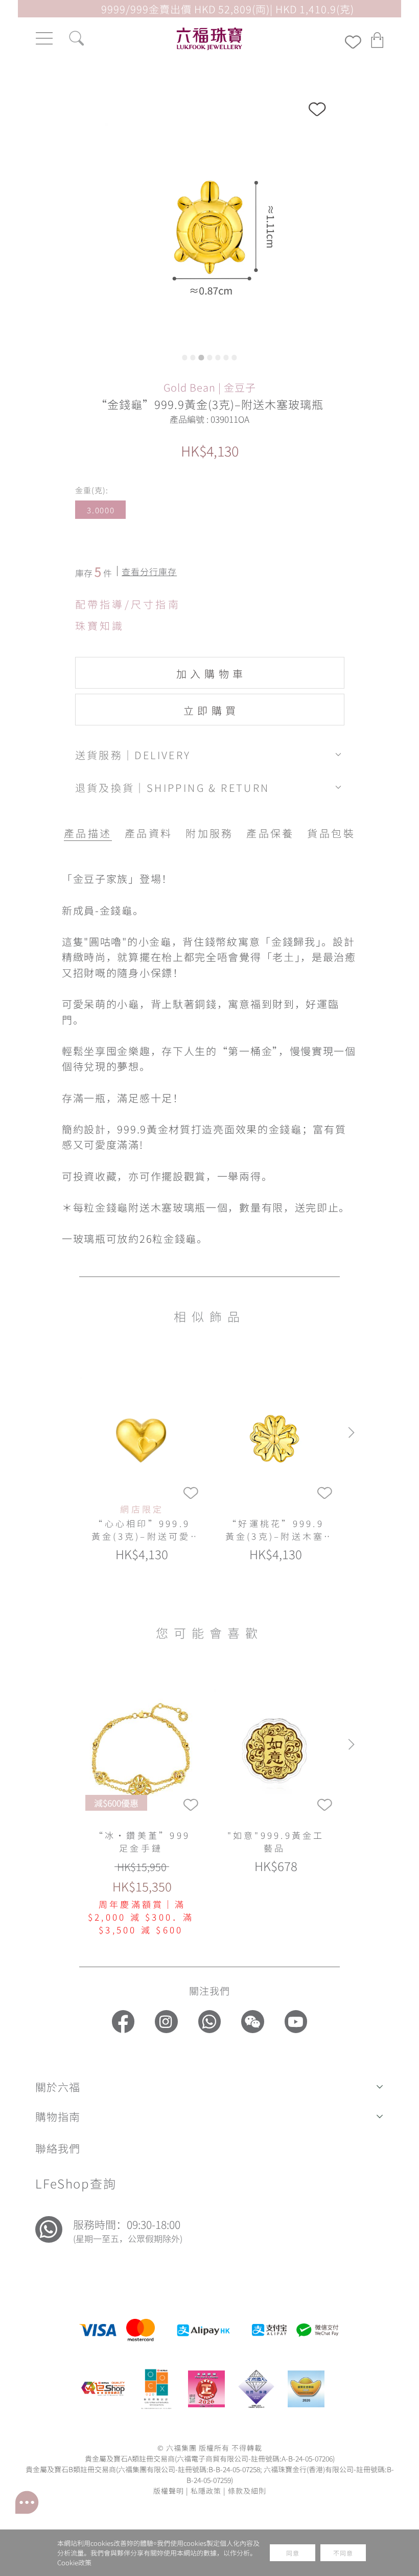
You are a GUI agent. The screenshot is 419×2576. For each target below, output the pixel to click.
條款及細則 (247, 2490)
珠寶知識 (100, 625)
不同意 (343, 2553)
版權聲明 (169, 2490)
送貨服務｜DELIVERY (133, 755)
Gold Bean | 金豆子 (210, 387)
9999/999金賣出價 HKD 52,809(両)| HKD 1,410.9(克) (228, 9)
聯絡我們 (58, 2148)
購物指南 (58, 2116)
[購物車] (378, 40)
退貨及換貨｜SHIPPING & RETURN (172, 787)
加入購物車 (212, 673)
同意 (293, 2553)
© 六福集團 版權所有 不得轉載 (210, 2447)
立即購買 (212, 710)
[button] (209, 2087)
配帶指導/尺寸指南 (128, 604)
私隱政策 (206, 2490)
